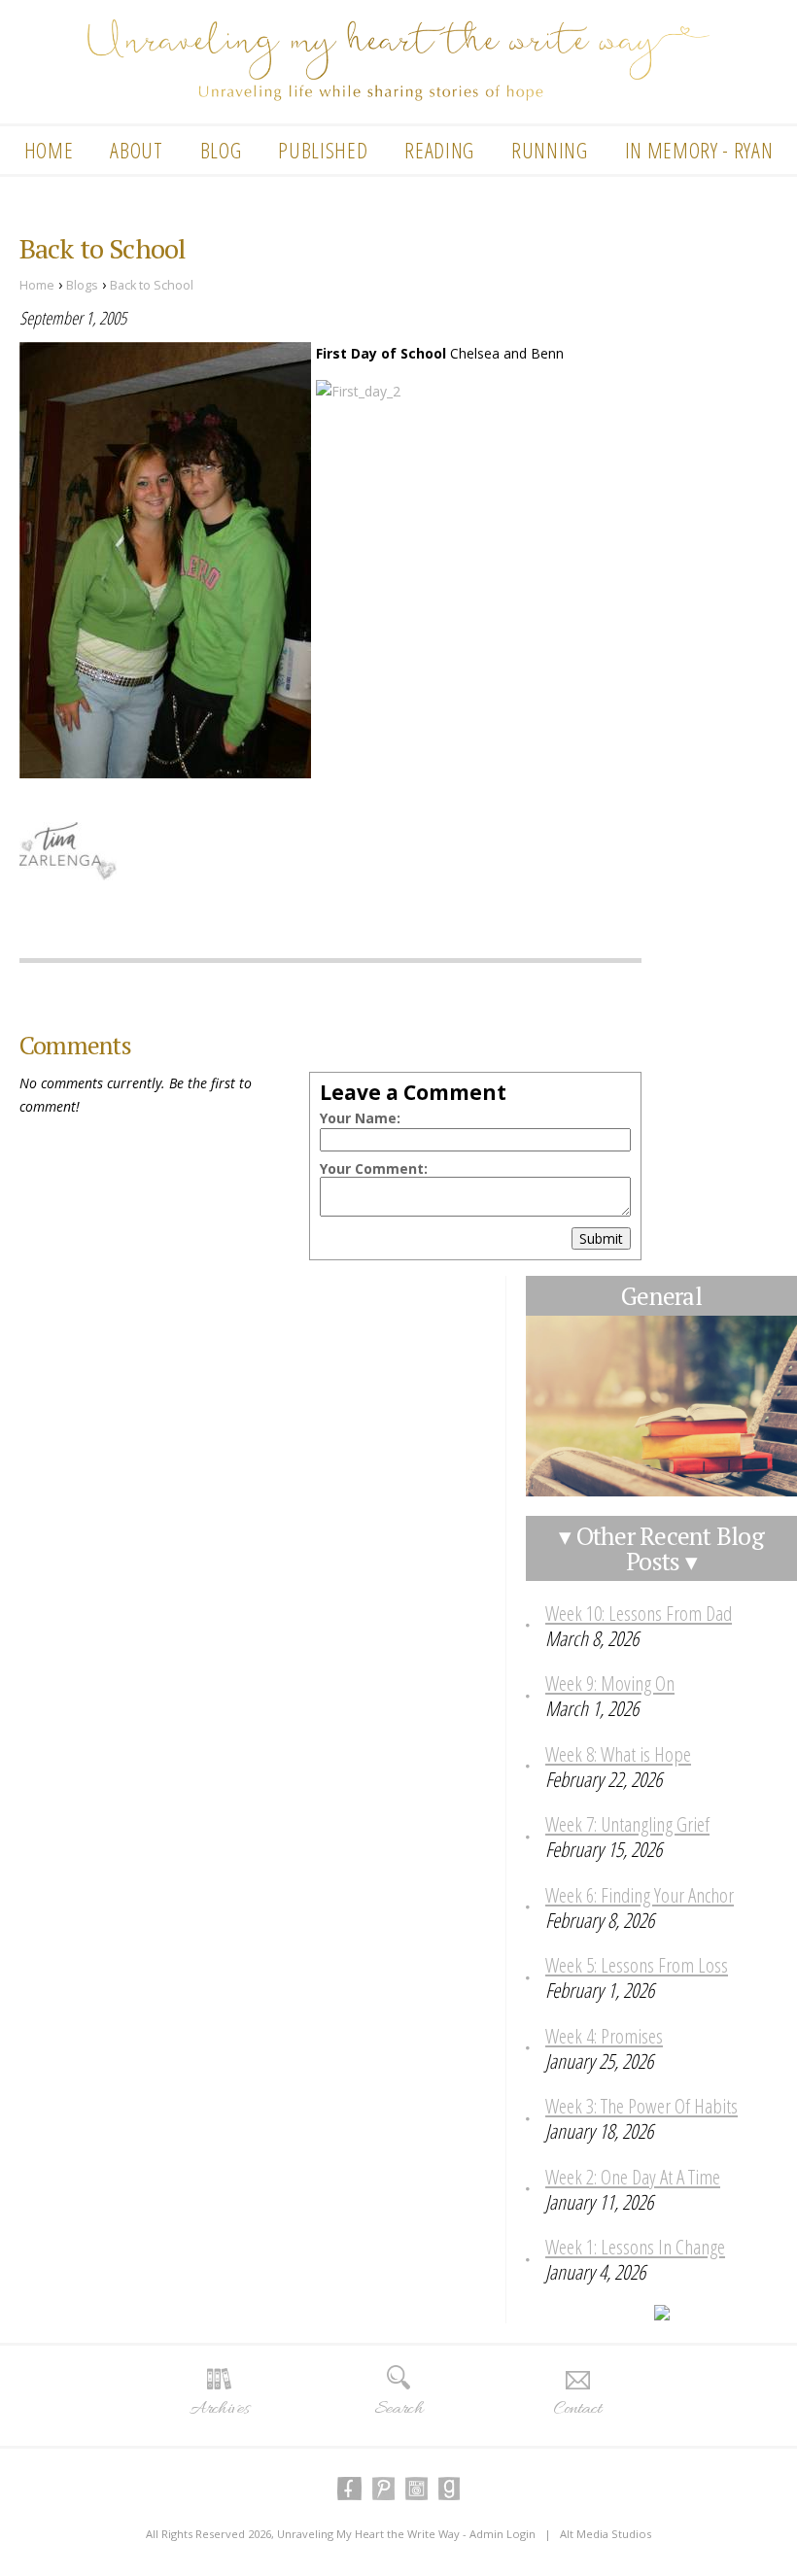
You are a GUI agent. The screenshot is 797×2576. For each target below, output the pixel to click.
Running (550, 150)
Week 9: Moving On (610, 1683)
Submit (601, 1238)
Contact (578, 2409)
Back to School (152, 285)
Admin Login (502, 2534)
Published (323, 150)
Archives (219, 2409)
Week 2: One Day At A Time (633, 2177)
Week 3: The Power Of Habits (641, 2106)
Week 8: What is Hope (618, 1754)
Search (398, 2409)
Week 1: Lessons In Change (635, 2247)
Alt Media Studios (606, 2534)
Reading (439, 150)
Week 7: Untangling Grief (627, 1824)
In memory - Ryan (699, 150)
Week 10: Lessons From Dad (639, 1613)
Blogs (82, 285)
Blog (221, 150)
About (136, 150)
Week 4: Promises (604, 2036)
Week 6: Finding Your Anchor (640, 1895)
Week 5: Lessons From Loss (637, 1965)
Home (49, 150)
